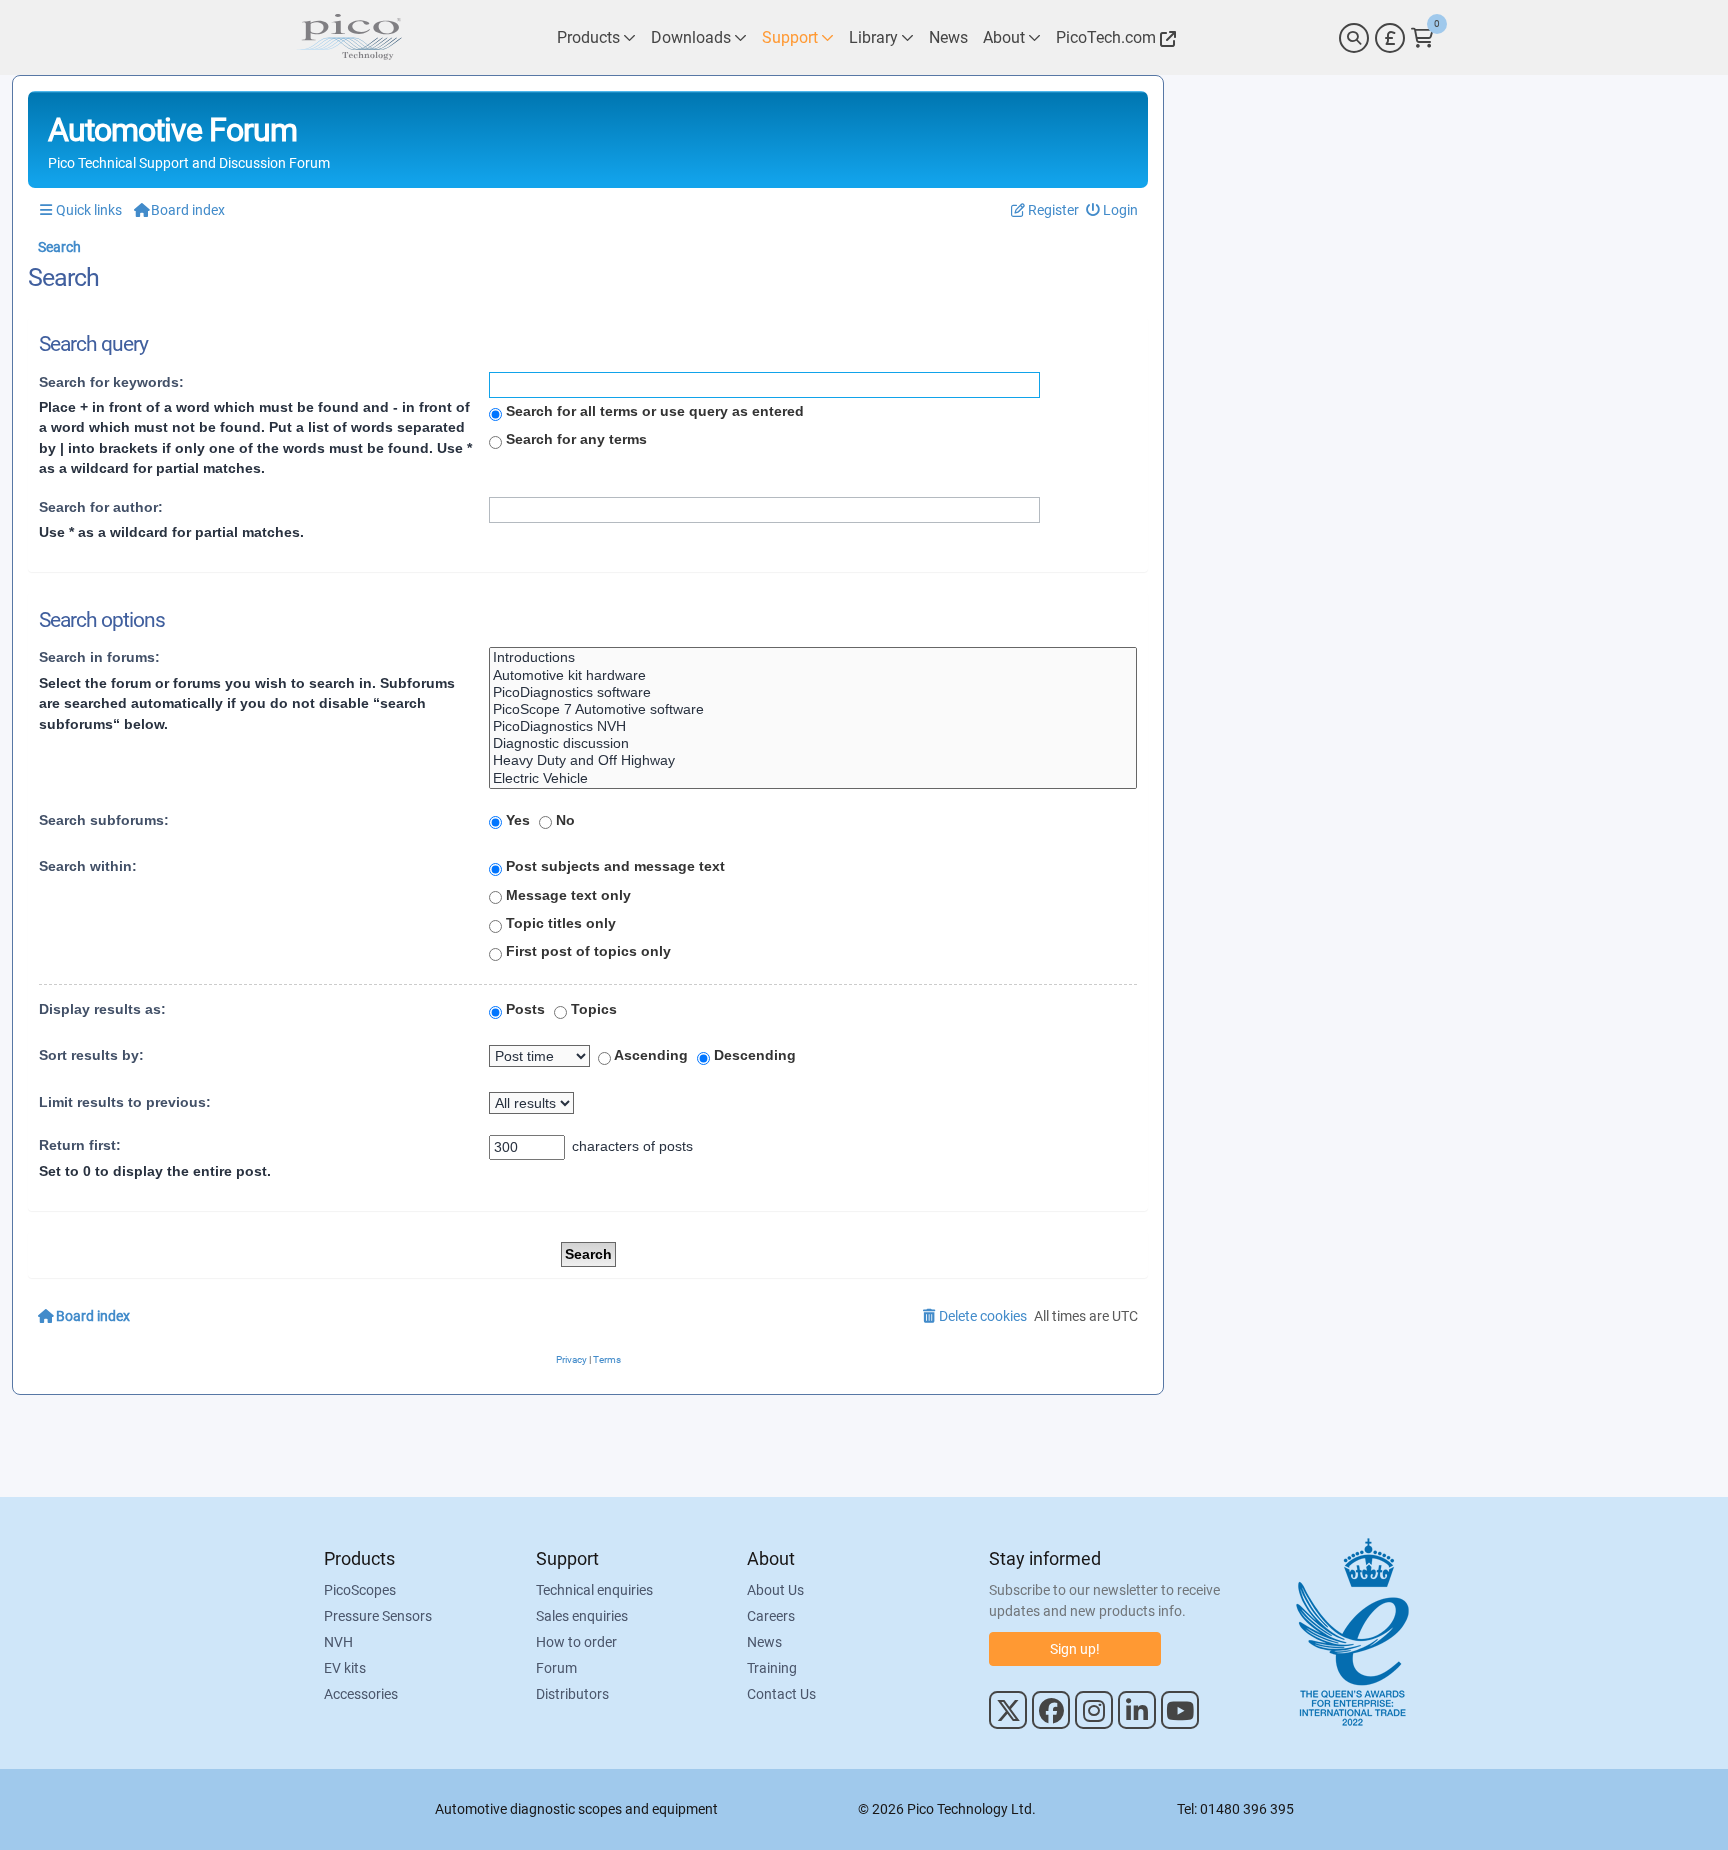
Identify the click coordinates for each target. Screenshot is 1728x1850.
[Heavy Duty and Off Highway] (813, 760)
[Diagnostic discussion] (813, 743)
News (764, 1642)
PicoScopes (360, 1590)
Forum (556, 1668)
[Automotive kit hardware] (813, 675)
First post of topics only (586, 951)
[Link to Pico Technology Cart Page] (1422, 38)
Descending (753, 1055)
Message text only (566, 895)
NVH (338, 1642)
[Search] (1354, 38)
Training (772, 1668)
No (563, 820)
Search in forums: (99, 657)
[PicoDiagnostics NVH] (813, 726)
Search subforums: (104, 820)
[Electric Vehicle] (813, 778)
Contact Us (781, 1694)
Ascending (649, 1055)
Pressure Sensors (378, 1616)
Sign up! (1075, 1649)
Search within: (88, 866)
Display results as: (102, 1009)
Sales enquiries (582, 1616)
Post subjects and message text (613, 866)
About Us (775, 1590)
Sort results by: (91, 1055)
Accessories (361, 1694)
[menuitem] (1112, 210)
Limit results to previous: (125, 1102)
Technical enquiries (594, 1590)
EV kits (345, 1668)
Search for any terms (574, 439)
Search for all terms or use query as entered (653, 411)
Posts (523, 1009)
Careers (771, 1616)
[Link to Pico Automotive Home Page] (349, 37)
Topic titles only (559, 923)
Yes (516, 820)
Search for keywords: (111, 382)
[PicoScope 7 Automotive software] (813, 709)
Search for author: (101, 507)
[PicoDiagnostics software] (813, 692)
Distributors (572, 1694)
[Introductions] (813, 657)
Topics (592, 1009)
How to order (576, 1642)
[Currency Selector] (1390, 38)
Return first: (80, 1145)
